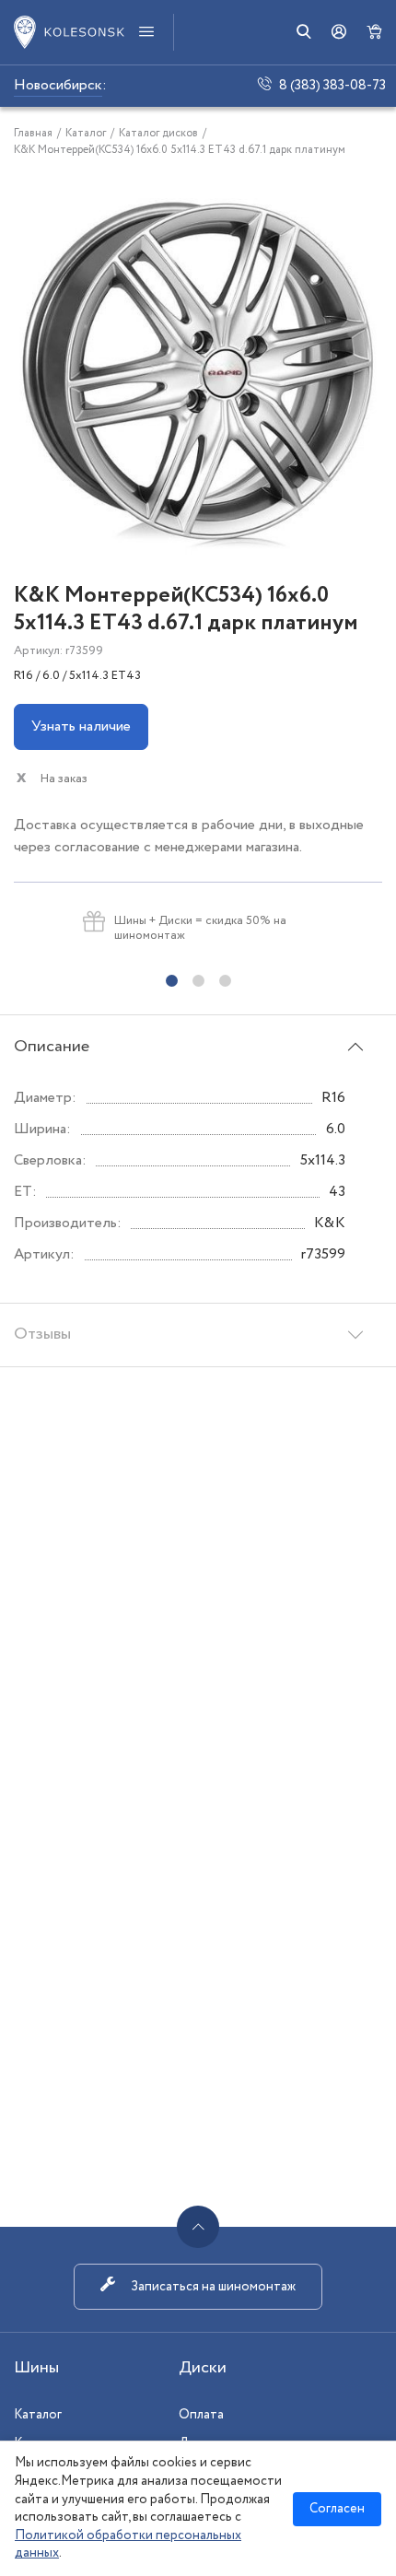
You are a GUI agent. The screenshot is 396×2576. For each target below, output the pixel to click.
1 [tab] (172, 981)
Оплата (201, 2415)
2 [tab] (198, 981)
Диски (203, 2368)
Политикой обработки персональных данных (128, 2545)
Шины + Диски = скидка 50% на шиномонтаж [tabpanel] (200, 928)
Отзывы (42, 1334)
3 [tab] (225, 981)
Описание (52, 1047)
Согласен (337, 2509)
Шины (36, 2368)
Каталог (38, 2415)
